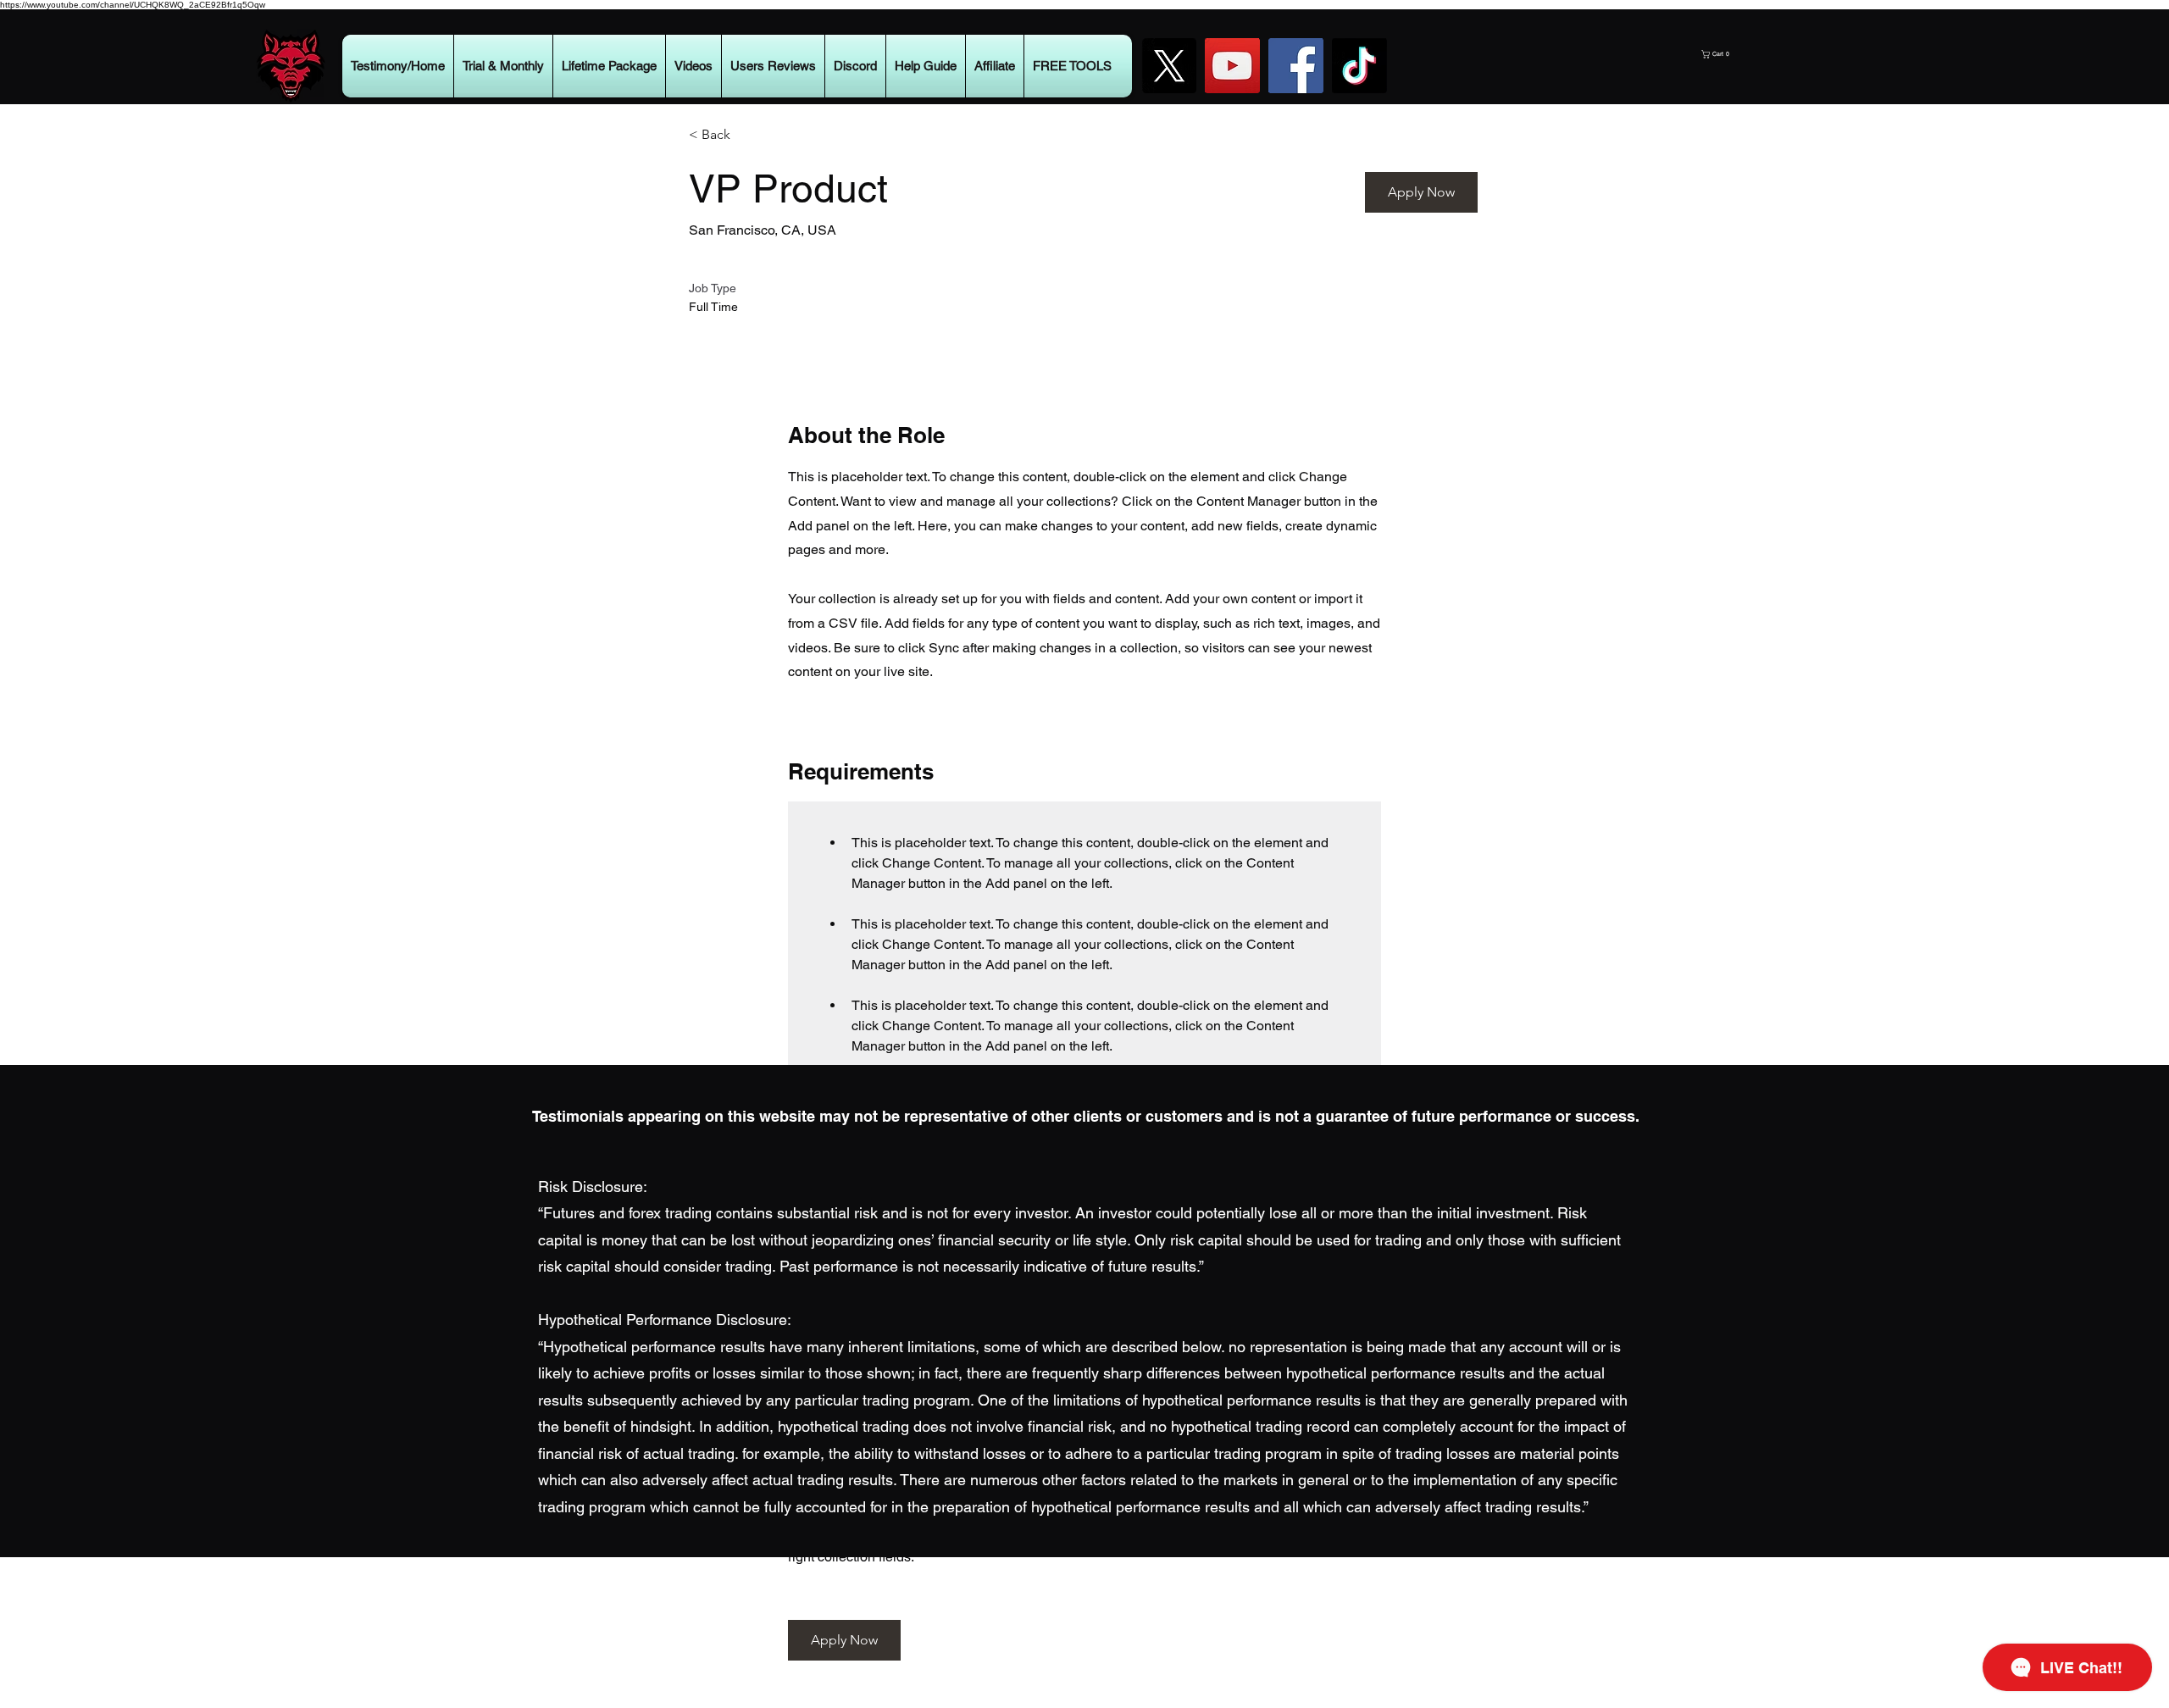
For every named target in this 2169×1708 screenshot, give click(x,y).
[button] (1764, 54)
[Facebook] (1296, 66)
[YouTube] (1232, 66)
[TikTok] (1359, 66)
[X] (1169, 66)
